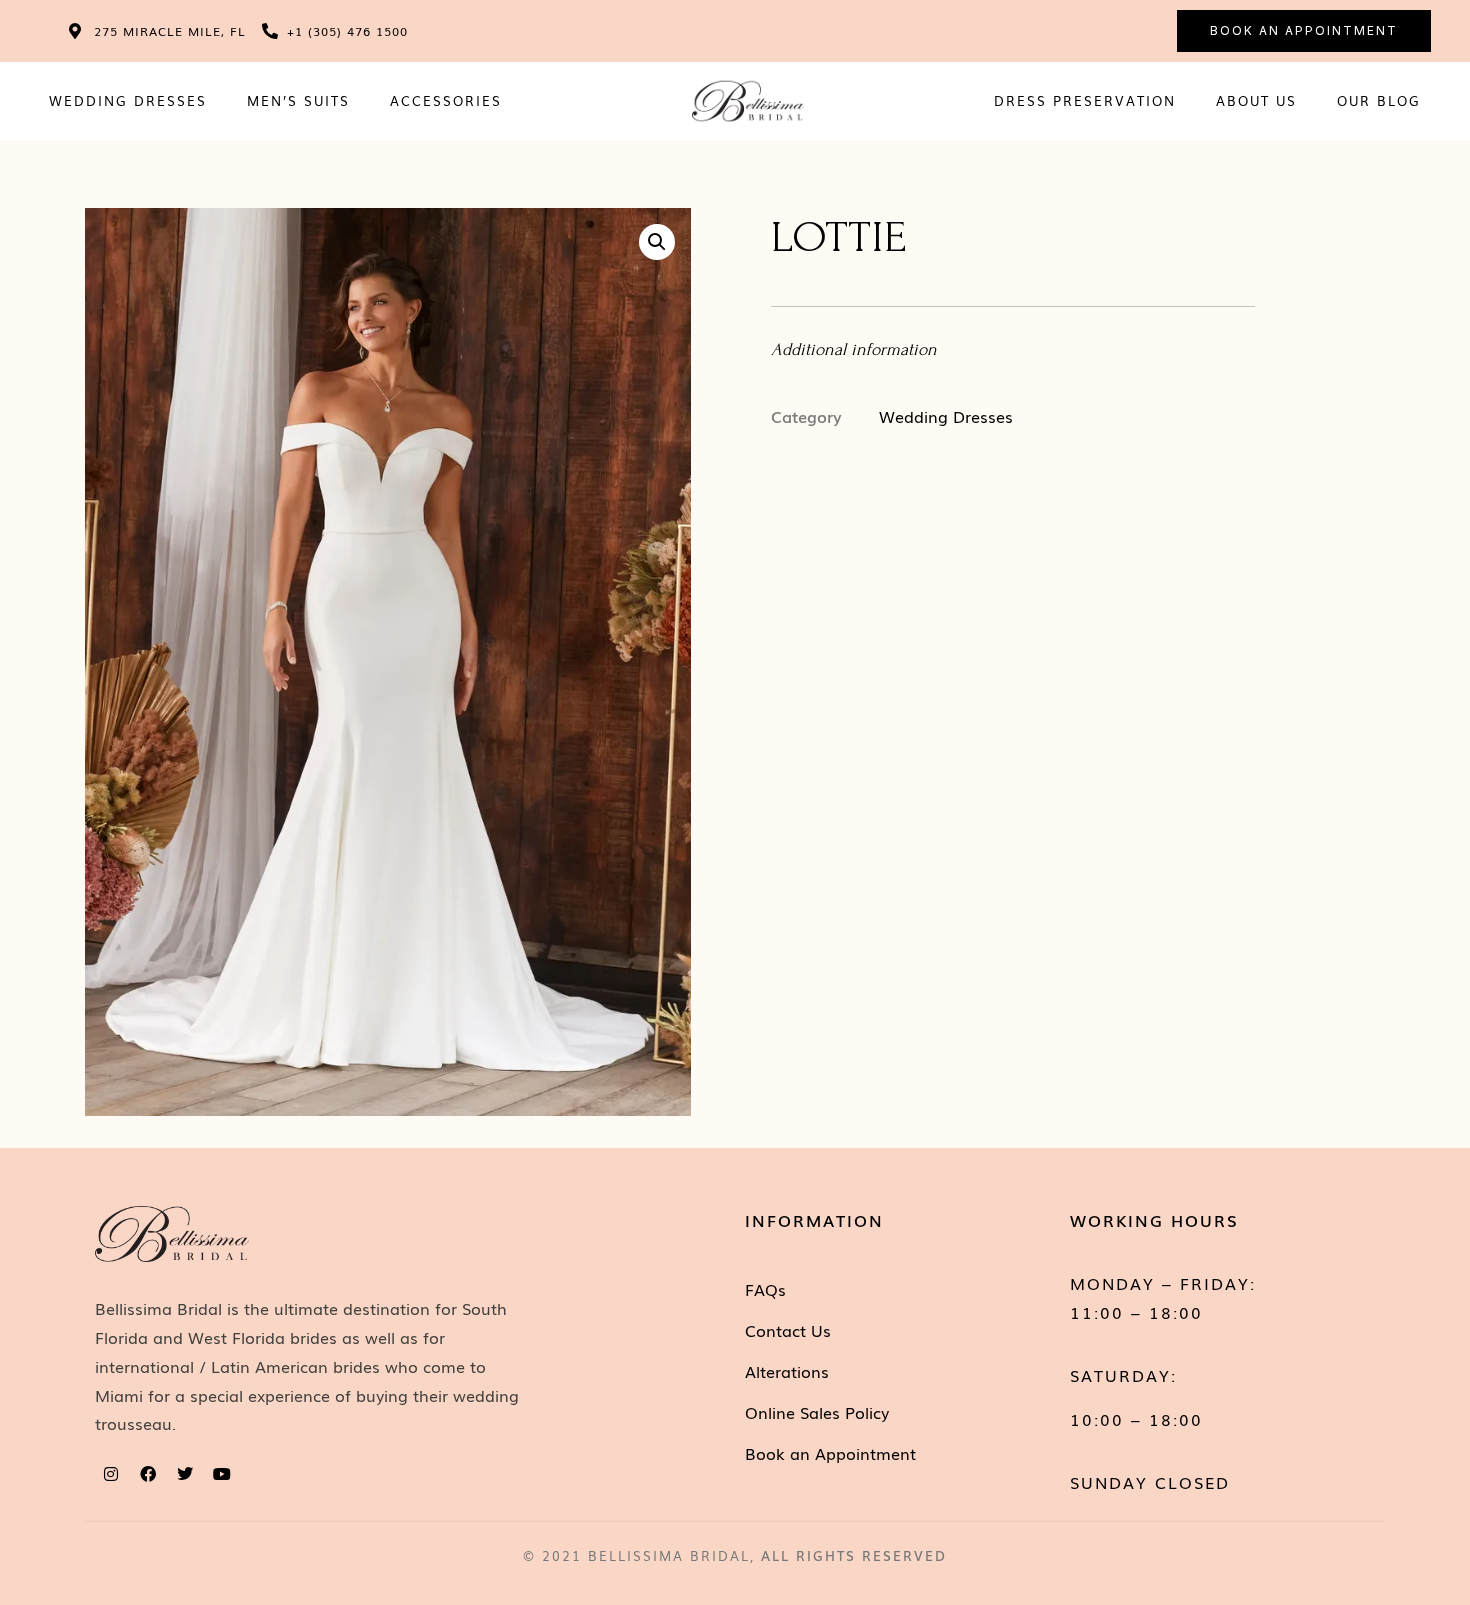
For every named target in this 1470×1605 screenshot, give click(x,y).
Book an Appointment (830, 1453)
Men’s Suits (298, 100)
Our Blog (1379, 100)
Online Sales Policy (817, 1412)
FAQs (765, 1289)
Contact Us (788, 1330)
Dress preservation (1085, 100)
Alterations (787, 1371)
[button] (657, 242)
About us (1256, 100)
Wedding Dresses (128, 100)
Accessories (446, 100)
